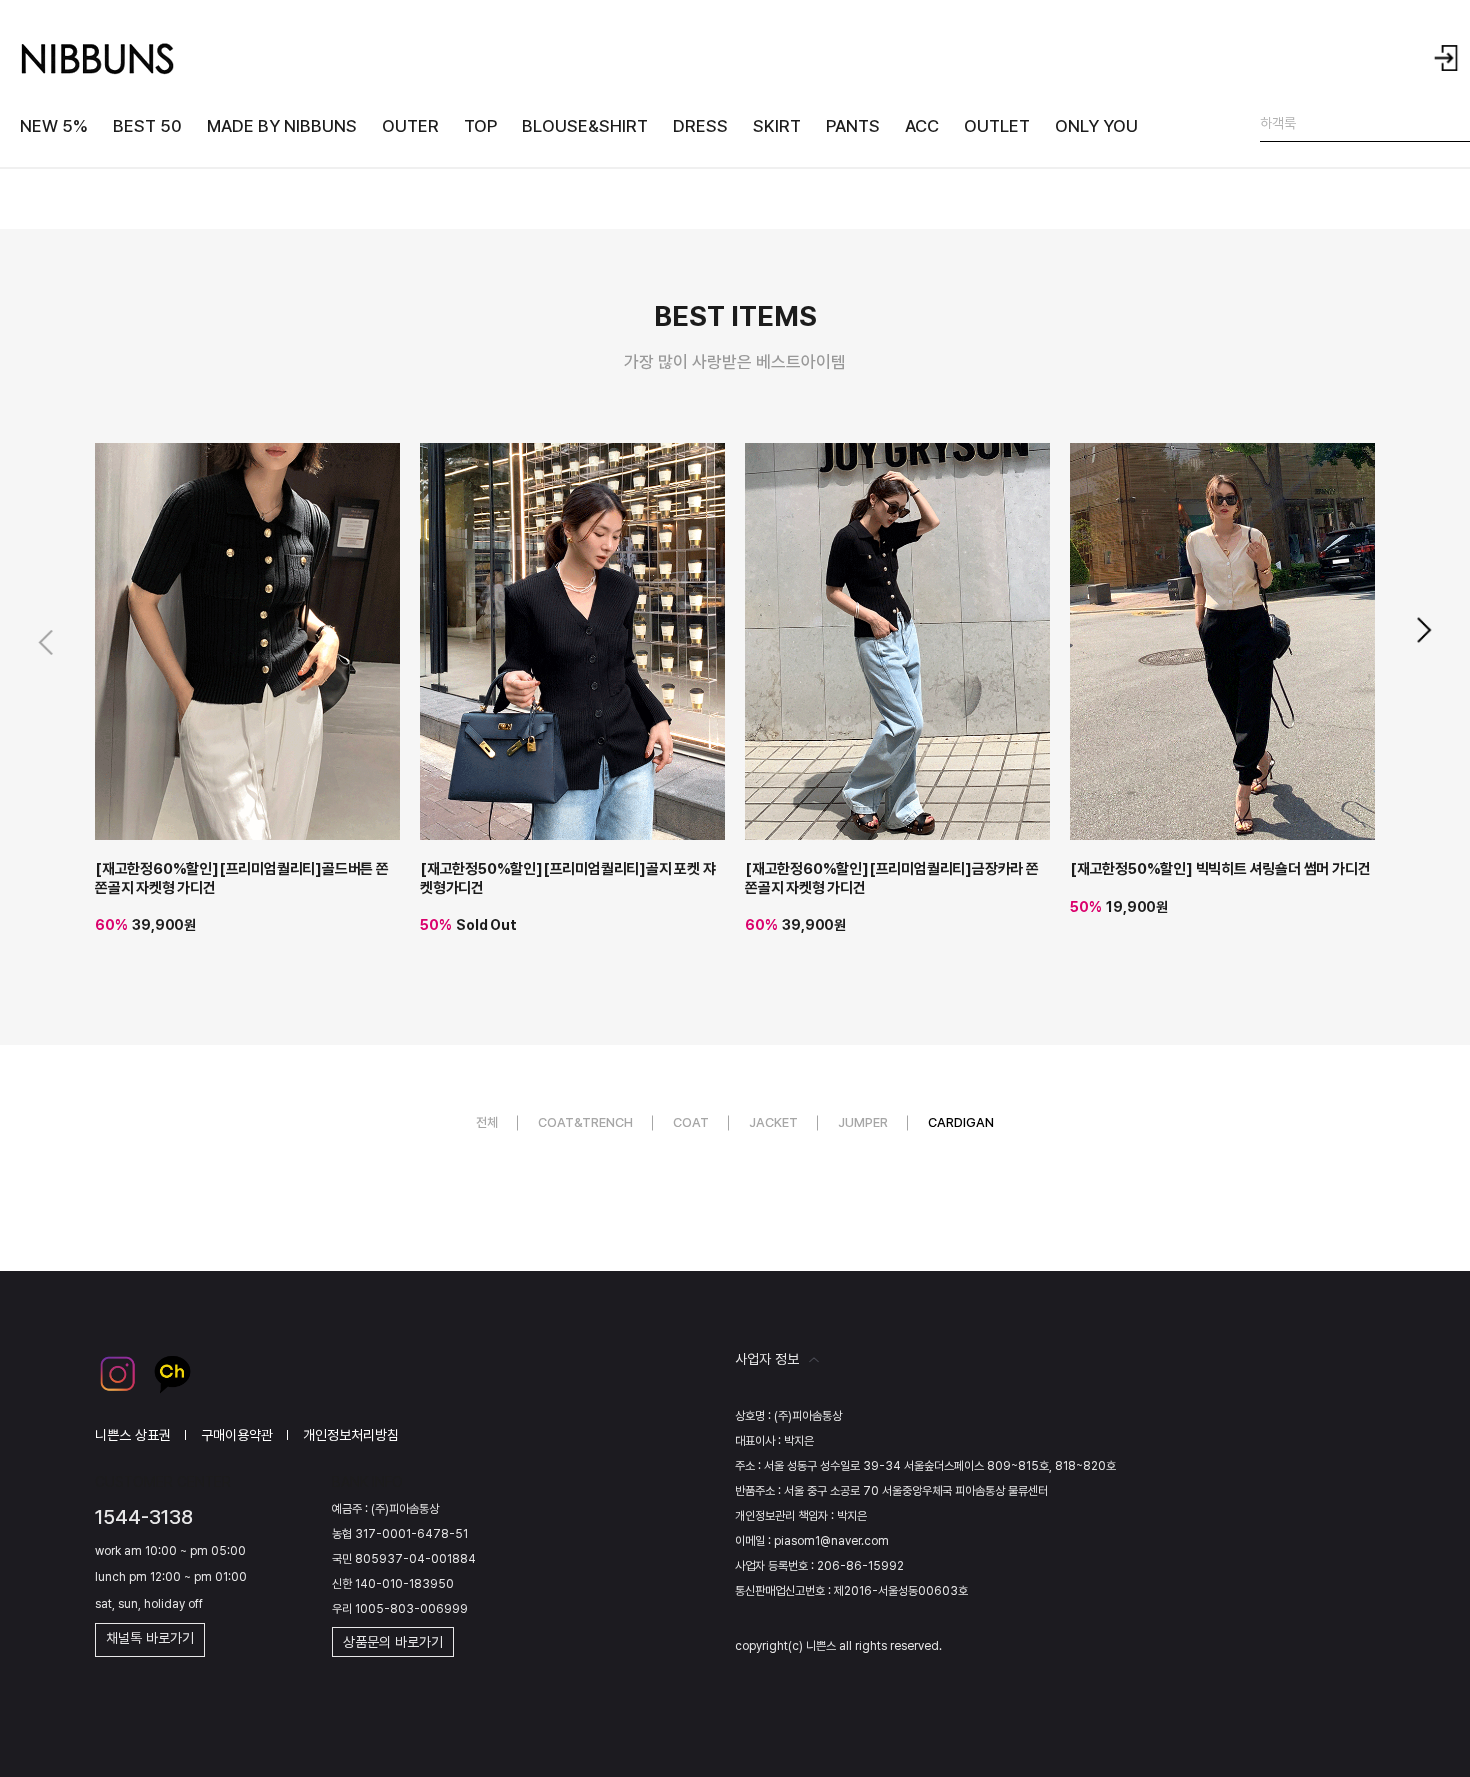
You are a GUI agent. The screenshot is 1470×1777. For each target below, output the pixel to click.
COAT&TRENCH (585, 1122)
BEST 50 (147, 126)
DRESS (700, 126)
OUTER (410, 126)
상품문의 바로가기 (393, 1642)
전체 (487, 1122)
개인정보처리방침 (351, 1435)
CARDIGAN (961, 1122)
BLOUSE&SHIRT (585, 126)
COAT (691, 1122)
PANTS (853, 126)
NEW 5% (54, 126)
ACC (922, 126)
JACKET (773, 1122)
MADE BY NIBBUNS (282, 126)
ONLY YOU (1096, 126)
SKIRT (777, 126)
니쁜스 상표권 (133, 1435)
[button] (1422, 630)
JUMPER (863, 1122)
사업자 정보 (767, 1359)
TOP (480, 126)
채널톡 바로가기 (150, 1638)
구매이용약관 (237, 1435)
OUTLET (997, 126)
